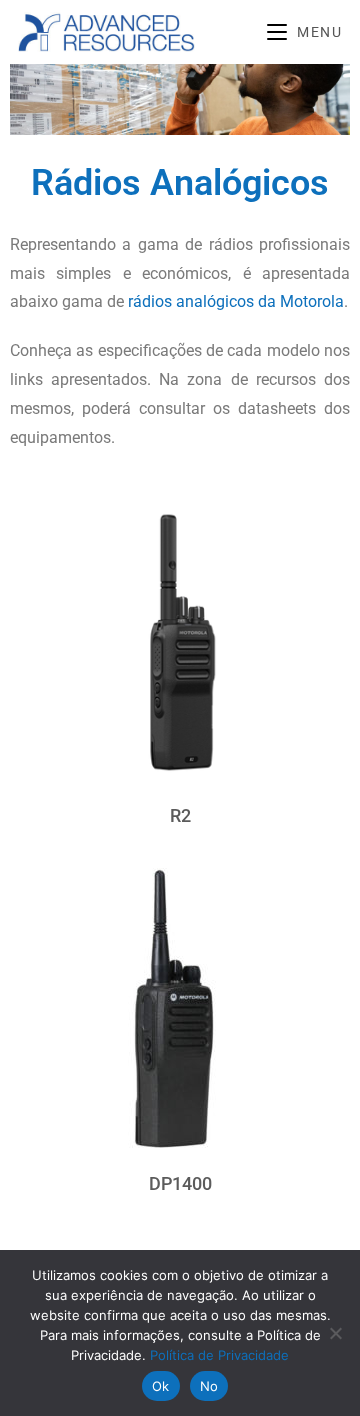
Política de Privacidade (219, 1355)
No (209, 1386)
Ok (161, 1386)
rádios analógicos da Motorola (236, 301)
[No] (335, 1333)
